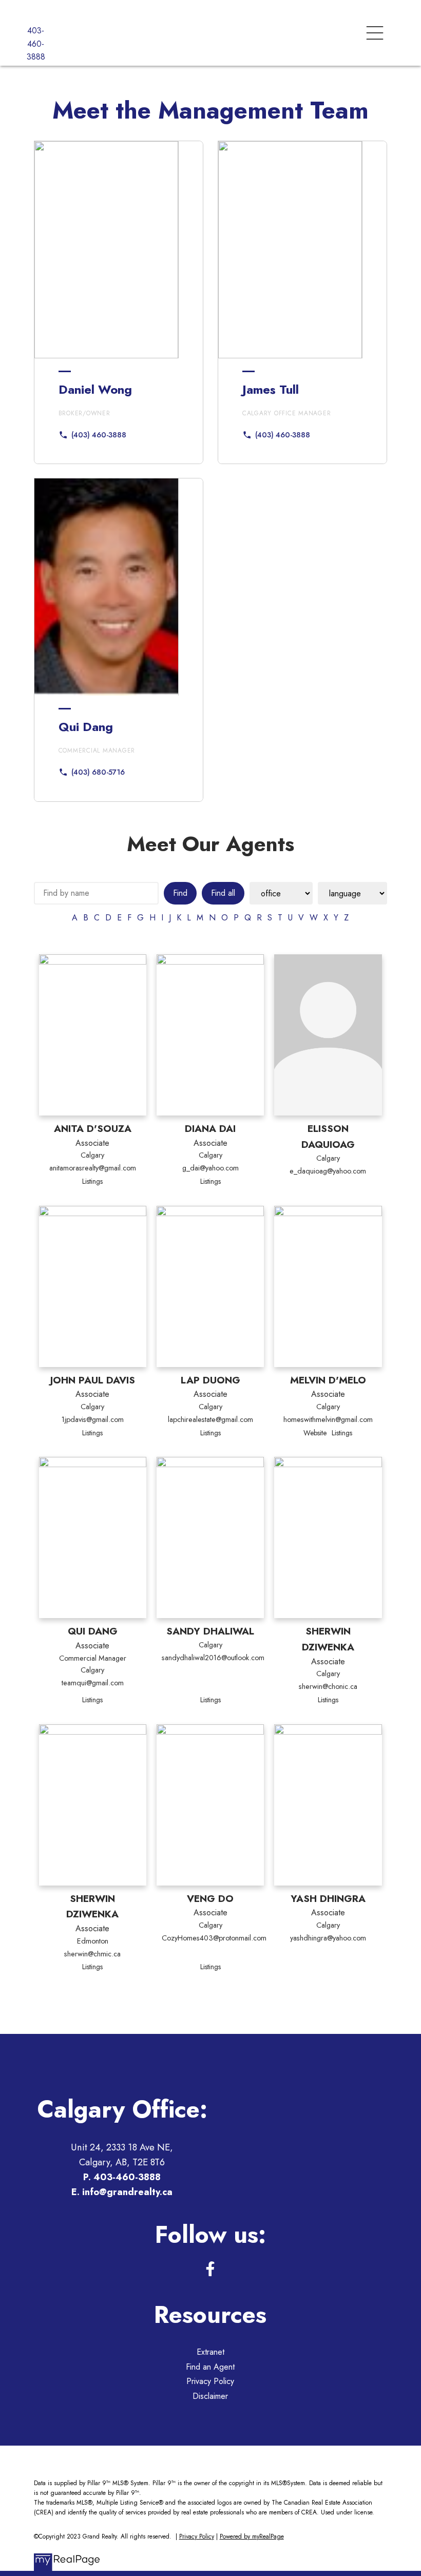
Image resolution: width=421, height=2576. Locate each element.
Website (315, 1433)
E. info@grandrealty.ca (122, 2192)
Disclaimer (210, 2396)
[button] (92, 435)
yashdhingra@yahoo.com (328, 1938)
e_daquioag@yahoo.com (328, 1171)
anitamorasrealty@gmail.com (93, 1168)
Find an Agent (210, 2367)
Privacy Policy (210, 2381)
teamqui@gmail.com (93, 1683)
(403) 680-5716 (98, 772)
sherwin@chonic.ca (328, 1686)
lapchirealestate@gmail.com (210, 1419)
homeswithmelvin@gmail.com (328, 1419)
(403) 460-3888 (99, 435)
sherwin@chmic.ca (92, 1954)
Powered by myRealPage (252, 2536)
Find (180, 893)
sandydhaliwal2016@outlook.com (213, 1658)
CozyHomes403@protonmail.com (214, 1938)
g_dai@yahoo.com (210, 1168)
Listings (92, 1181)
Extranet (210, 2352)
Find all (223, 893)
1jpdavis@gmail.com (93, 1419)
